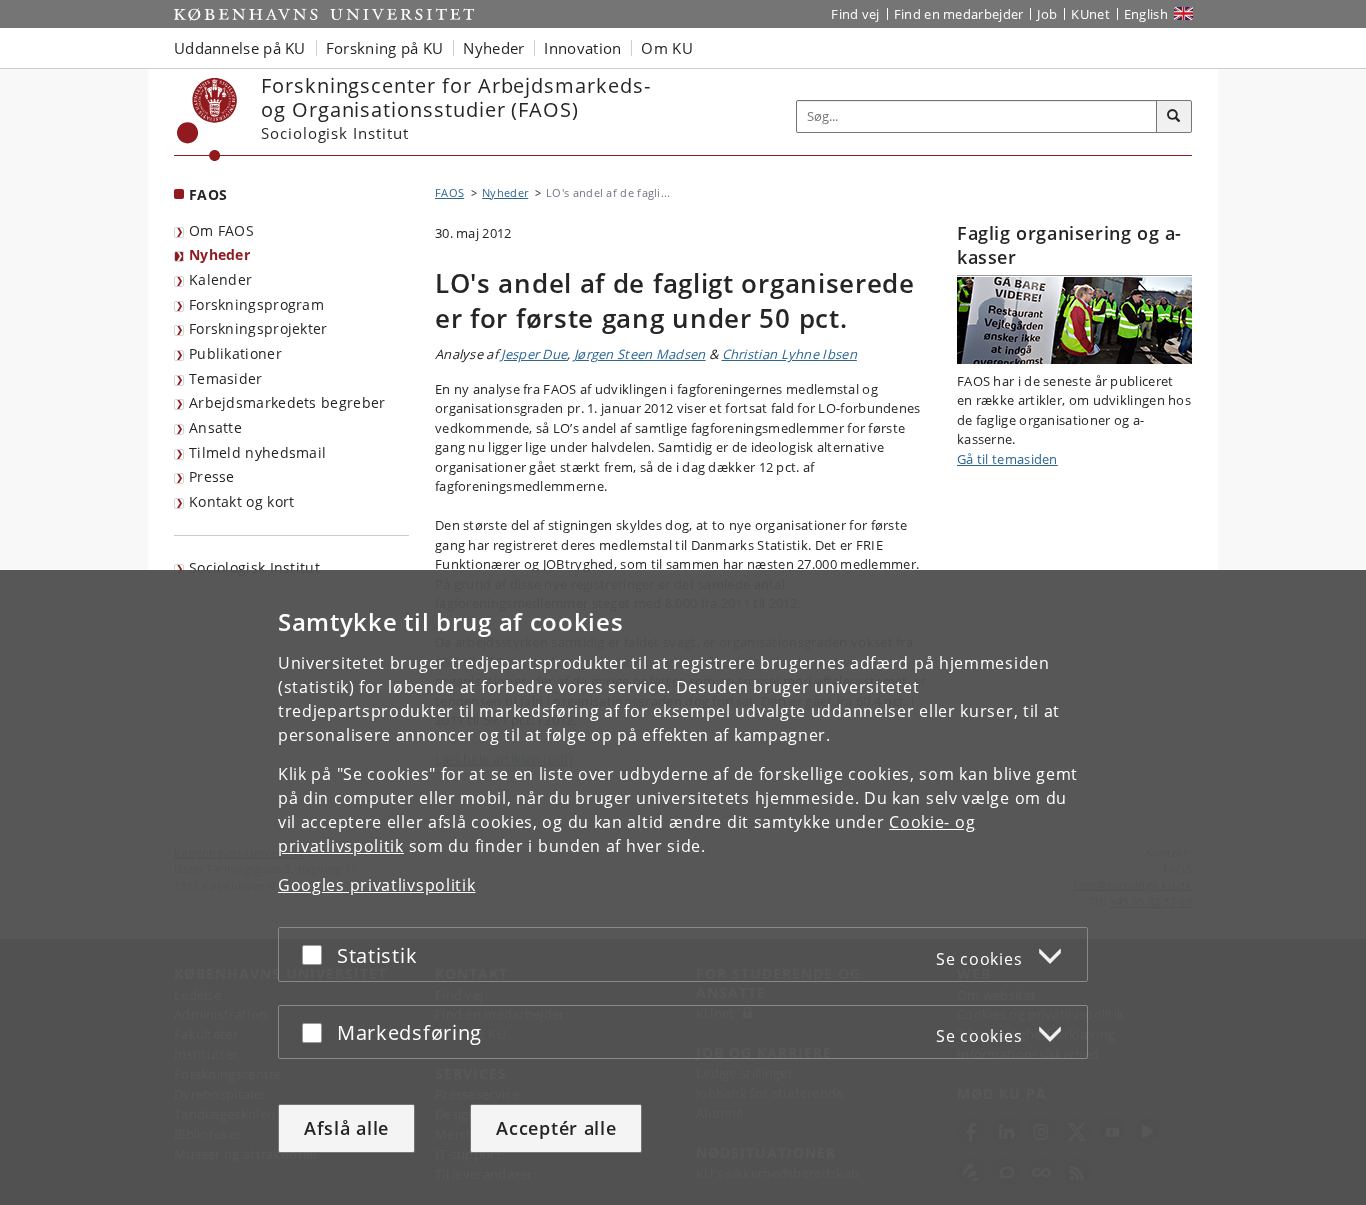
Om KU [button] (667, 48)
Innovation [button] (582, 48)
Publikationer (235, 353)
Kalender (220, 279)
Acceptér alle (556, 1128)
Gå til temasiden (1007, 459)
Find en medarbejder (959, 14)
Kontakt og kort (242, 501)
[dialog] (683, 887)
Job (1047, 14)
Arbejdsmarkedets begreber (287, 402)
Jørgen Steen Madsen (640, 354)
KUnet (1090, 14)
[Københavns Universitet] (207, 119)
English (1146, 14)
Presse (212, 476)
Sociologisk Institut (254, 567)
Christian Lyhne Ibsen (789, 354)
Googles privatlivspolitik (377, 885)
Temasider (226, 378)
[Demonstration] (1074, 320)
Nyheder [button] (493, 48)
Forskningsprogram (256, 304)
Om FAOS (221, 230)
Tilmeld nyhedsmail (257, 452)
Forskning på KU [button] (385, 48)
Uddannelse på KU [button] (240, 48)
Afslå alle (346, 1128)
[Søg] (1174, 117)
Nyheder (219, 254)
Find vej (855, 14)
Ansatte (215, 427)
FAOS (208, 194)
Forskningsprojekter (258, 328)
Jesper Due (534, 354)
